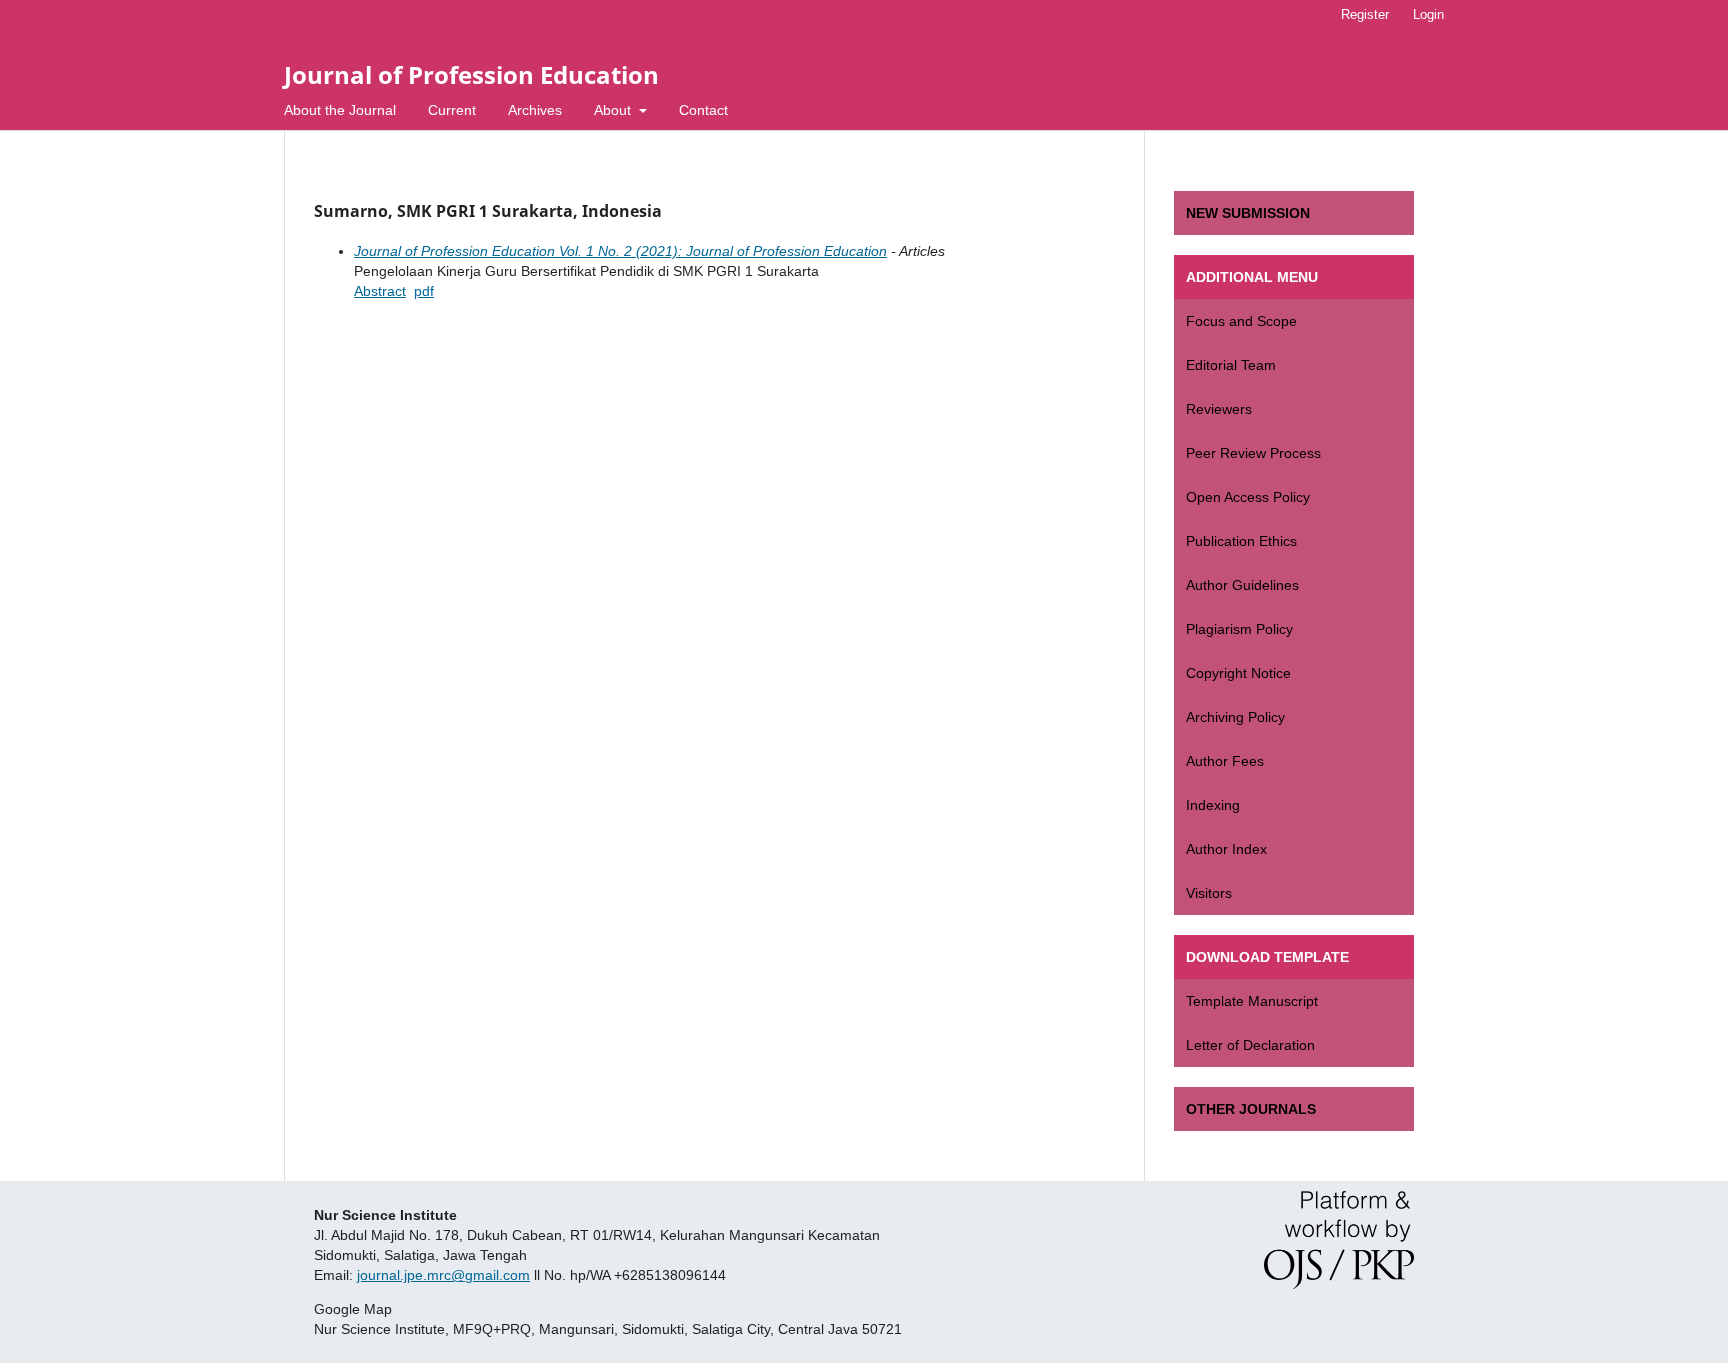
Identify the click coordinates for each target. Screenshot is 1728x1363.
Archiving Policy (1235, 717)
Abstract (380, 291)
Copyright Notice (1238, 673)
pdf (424, 291)
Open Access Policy (1248, 497)
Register (1365, 14)
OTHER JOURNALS (1251, 1109)
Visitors (1209, 893)
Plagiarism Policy (1239, 629)
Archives (535, 110)
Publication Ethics (1241, 541)
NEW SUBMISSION (1248, 213)
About (614, 110)
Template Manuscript (1252, 1001)
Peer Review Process (1253, 453)
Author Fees (1225, 761)
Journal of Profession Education (471, 74)
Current (452, 110)
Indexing (1213, 805)
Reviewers (1219, 409)
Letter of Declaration (1250, 1045)
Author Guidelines (1242, 585)
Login (1428, 14)
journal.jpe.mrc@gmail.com (443, 1275)
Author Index (1226, 849)
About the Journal (340, 110)
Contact (703, 110)
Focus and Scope (1241, 321)
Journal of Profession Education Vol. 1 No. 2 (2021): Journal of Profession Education (620, 251)
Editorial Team (1231, 365)
